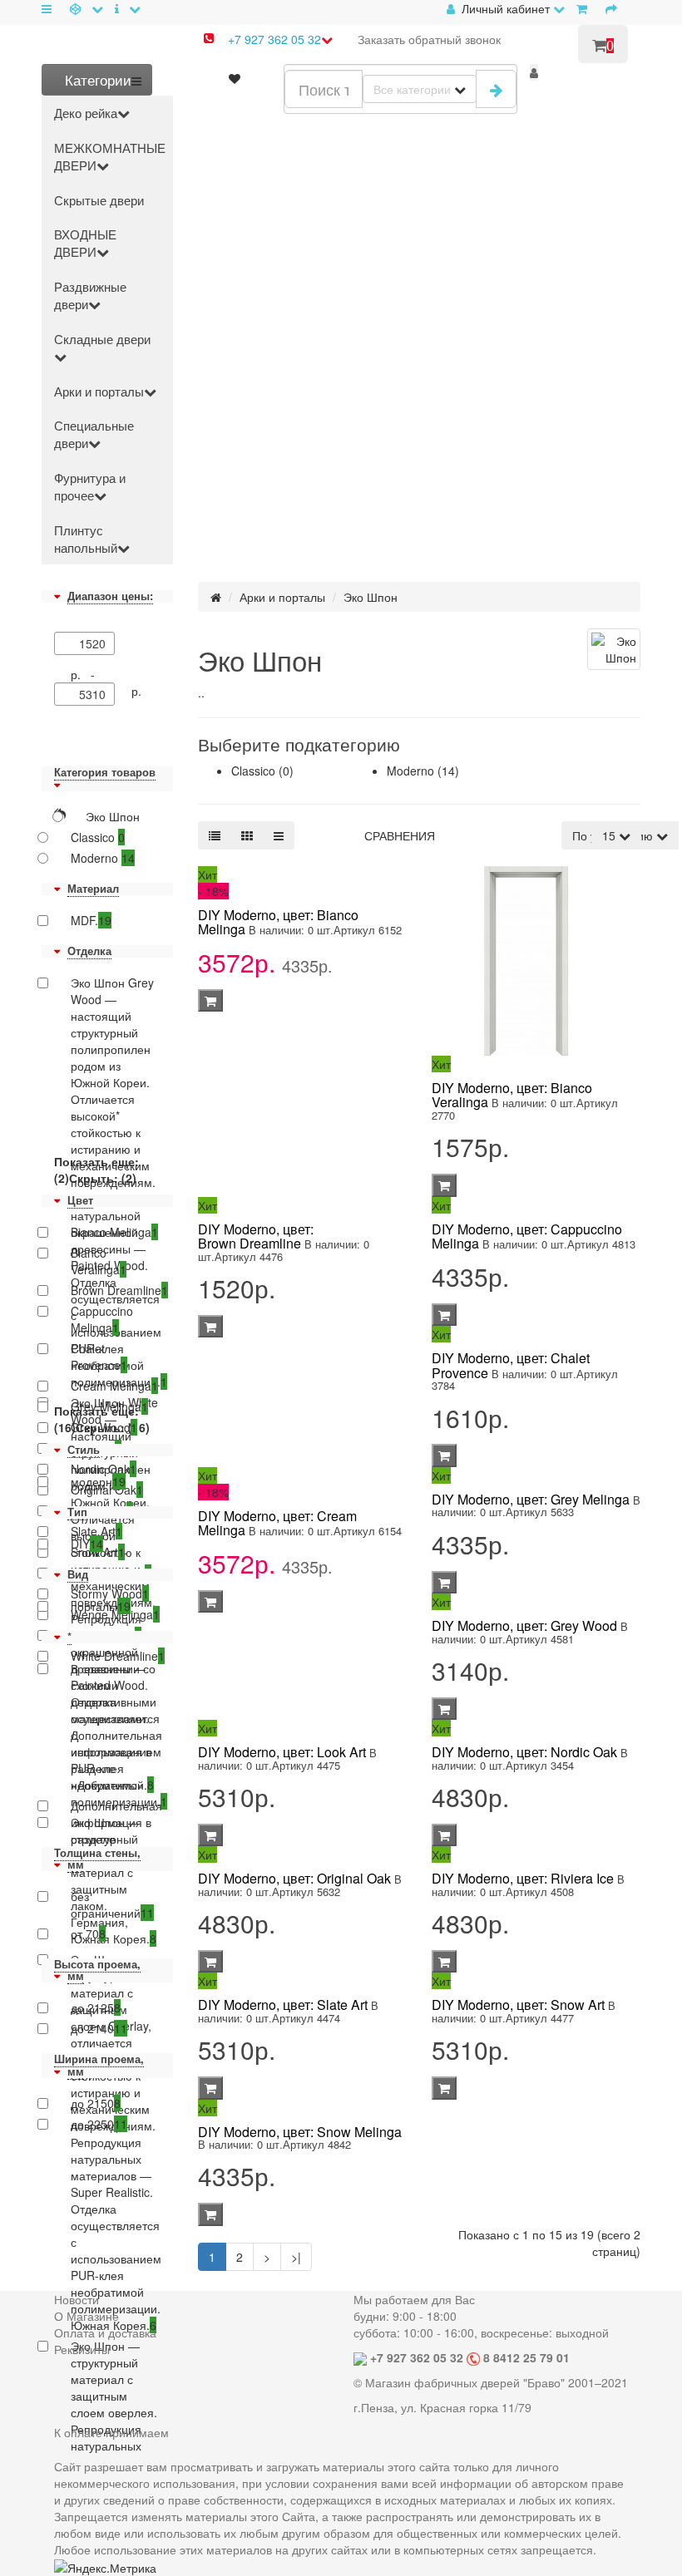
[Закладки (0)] (235, 78)
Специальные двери (94, 434)
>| (296, 2257)
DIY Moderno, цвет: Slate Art (283, 2005)
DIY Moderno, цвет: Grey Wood (524, 1625)
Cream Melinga (114, 1386)
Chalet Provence (99, 1357)
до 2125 (96, 2007)
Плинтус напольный (86, 539)
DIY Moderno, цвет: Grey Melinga (531, 1499)
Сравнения (400, 835)
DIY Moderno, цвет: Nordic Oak (524, 1752)
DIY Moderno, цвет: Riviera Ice (523, 1878)
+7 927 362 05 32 (274, 39)
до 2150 (96, 2103)
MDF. (91, 920)
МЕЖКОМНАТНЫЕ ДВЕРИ (110, 156)
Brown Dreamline (116, 1290)
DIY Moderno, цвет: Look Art (282, 1752)
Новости (77, 2299)
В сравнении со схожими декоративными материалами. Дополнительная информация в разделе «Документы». (116, 1726)
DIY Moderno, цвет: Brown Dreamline (256, 1236)
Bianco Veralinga (99, 1261)
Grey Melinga (109, 1406)
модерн (98, 1481)
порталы (101, 1606)
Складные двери (102, 339)
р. (136, 691)
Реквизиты (82, 2349)
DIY (87, 1544)
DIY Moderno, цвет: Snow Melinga (300, 2132)
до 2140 (99, 2028)
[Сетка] (247, 835)
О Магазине (86, 2316)
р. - (86, 674)
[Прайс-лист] (279, 835)
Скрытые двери (99, 200)
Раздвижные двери (90, 295)
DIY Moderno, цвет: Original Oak (294, 1878)
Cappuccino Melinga (102, 1319)
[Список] (215, 835)
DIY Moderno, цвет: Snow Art (518, 2005)
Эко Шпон (371, 597)
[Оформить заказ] (615, 8)
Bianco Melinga (114, 1232)
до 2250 (99, 2124)
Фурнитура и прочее (90, 486)
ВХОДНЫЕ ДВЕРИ (85, 243)
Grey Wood (104, 1427)
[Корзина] (585, 8)
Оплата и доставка (105, 2332)
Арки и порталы (99, 391)
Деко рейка (86, 113)
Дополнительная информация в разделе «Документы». (116, 1830)
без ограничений (112, 1904)
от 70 (88, 1933)
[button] (534, 72)
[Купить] (210, 1000)
